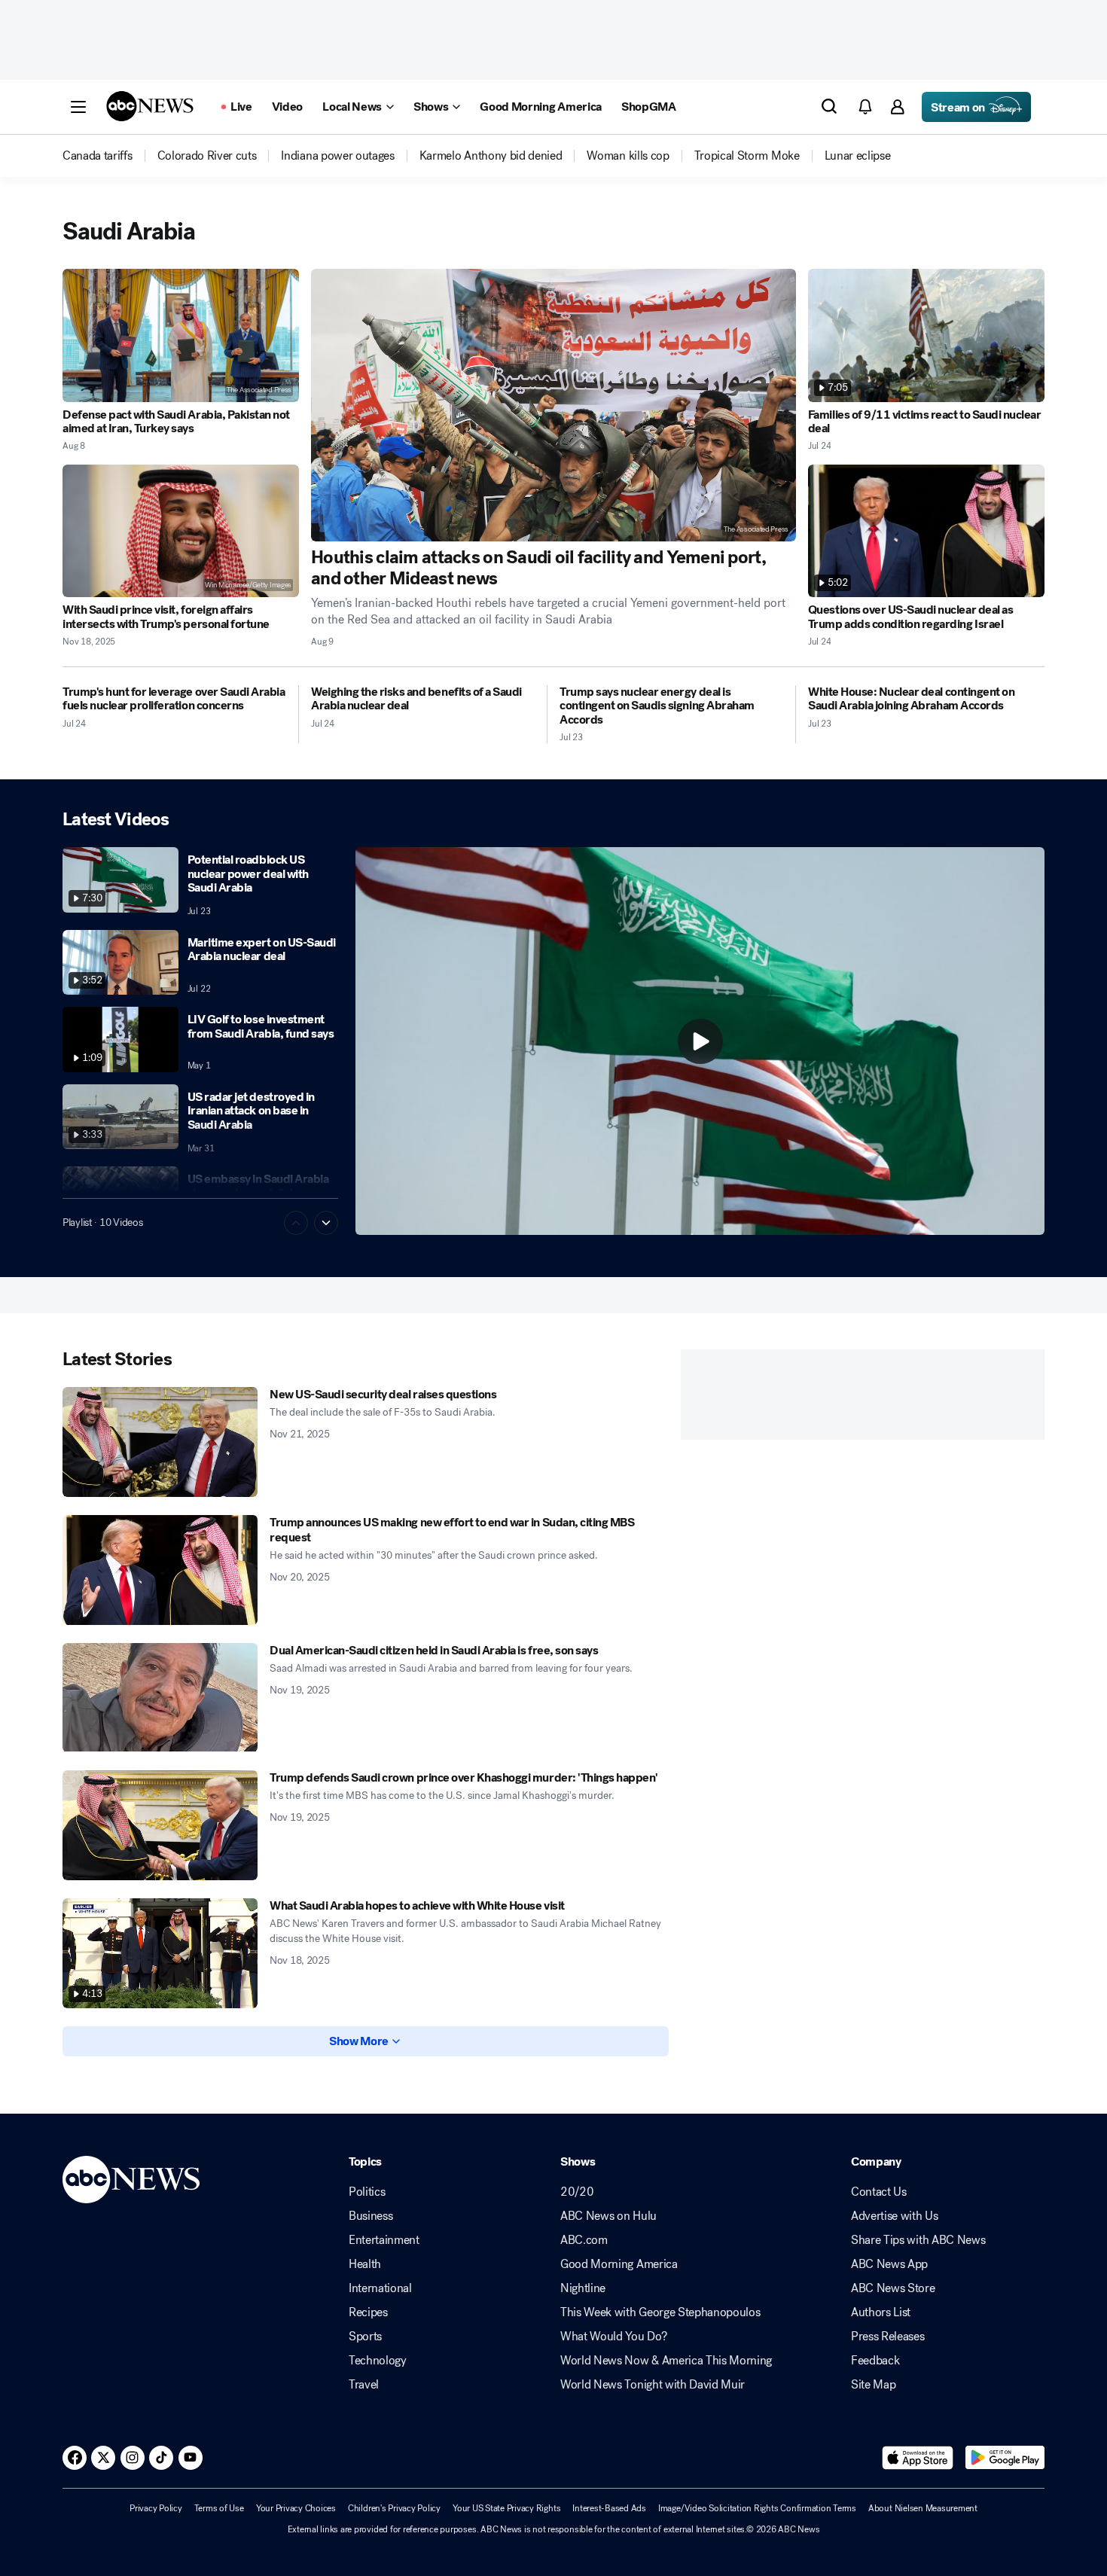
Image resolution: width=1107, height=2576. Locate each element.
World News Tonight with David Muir (653, 2385)
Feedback (875, 2361)
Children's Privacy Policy (394, 2508)
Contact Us (879, 2192)
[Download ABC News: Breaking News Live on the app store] (918, 2458)
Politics (367, 2192)
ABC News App (889, 2264)
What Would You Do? (613, 2337)
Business (371, 2216)
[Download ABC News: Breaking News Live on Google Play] (1005, 2458)
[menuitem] (98, 156)
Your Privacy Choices (296, 2508)
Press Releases (888, 2337)
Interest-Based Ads (609, 2508)
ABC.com (584, 2240)
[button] (78, 107)
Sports (365, 2337)
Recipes (368, 2312)
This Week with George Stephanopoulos (660, 2312)
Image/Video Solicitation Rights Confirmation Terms (757, 2508)
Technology (378, 2361)
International (380, 2288)
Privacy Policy (156, 2508)
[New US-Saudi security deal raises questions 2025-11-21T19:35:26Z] (160, 1442)
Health (365, 2264)
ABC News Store (893, 2288)
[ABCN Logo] (150, 106)
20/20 (577, 2192)
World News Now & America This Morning (666, 2361)
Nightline (583, 2288)
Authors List (881, 2312)
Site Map (873, 2385)
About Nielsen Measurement (923, 2508)
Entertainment (384, 2240)
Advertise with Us (895, 2216)
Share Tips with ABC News (918, 2240)
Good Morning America (619, 2264)
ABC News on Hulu (608, 2216)
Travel (364, 2385)
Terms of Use (219, 2508)
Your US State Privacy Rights (506, 2508)
